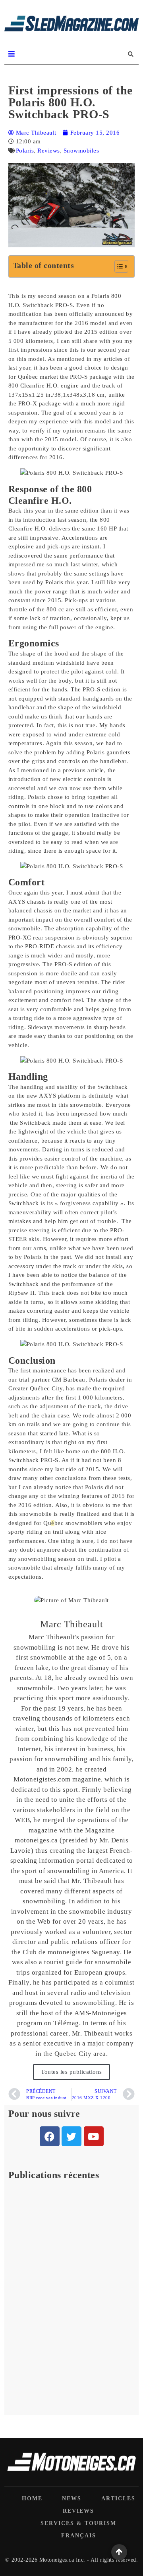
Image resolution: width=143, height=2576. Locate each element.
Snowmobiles (81, 151)
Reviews (49, 151)
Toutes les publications (71, 2072)
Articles (118, 2499)
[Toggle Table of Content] (117, 266)
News (72, 2499)
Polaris (25, 151)
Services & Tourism (78, 2523)
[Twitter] (71, 2136)
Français (79, 2536)
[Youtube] (94, 2136)
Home (32, 2499)
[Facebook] (50, 2136)
